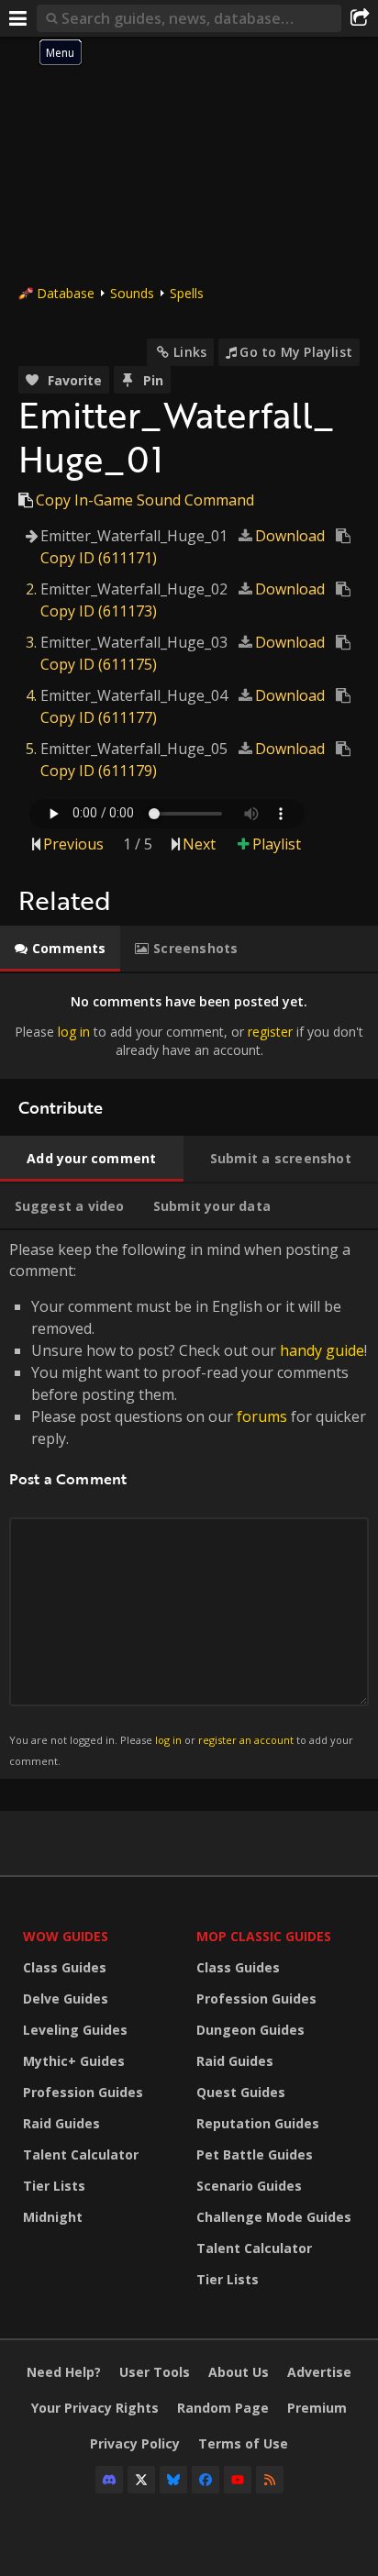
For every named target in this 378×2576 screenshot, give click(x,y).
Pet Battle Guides (255, 2154)
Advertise (319, 2372)
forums (262, 1416)
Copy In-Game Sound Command (145, 500)
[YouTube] (238, 2480)
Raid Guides (61, 2123)
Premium (317, 2408)
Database (66, 293)
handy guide (322, 1350)
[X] (141, 2480)
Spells (187, 293)
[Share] (360, 18)
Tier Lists (54, 2186)
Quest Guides (241, 2092)
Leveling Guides (75, 2030)
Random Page (223, 2408)
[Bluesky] (173, 2480)
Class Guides (65, 1967)
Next (199, 844)
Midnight (53, 2217)
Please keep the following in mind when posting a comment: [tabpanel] (188, 1503)
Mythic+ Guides (74, 2061)
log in (74, 1032)
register (270, 1032)
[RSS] (270, 2480)
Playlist (277, 844)
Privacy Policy (135, 2443)
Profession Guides (83, 2092)
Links (190, 352)
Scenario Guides (249, 2186)
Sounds (132, 293)
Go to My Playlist (296, 352)
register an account (246, 1740)
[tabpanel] (189, 1026)
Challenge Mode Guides (274, 2217)
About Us (239, 2372)
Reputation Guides (258, 2123)
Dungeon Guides (250, 2030)
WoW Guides (66, 1936)
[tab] (60, 949)
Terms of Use (243, 2443)
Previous (73, 844)
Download (290, 536)
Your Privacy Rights (95, 2408)
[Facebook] (206, 2480)
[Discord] (109, 2480)
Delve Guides (66, 1999)
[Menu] (18, 18)
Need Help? (64, 2372)
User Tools (155, 2372)
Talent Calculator (81, 2154)
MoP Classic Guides (264, 1936)
